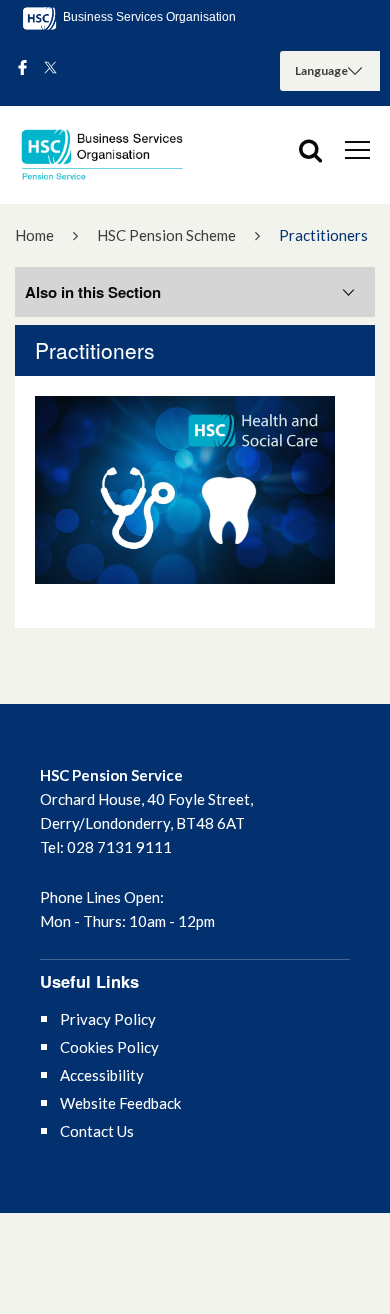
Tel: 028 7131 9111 (106, 847)
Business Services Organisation (148, 17)
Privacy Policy (108, 1019)
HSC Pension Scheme (166, 235)
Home (34, 235)
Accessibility (102, 1075)
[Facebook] (22, 69)
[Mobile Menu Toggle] (357, 149)
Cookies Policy (109, 1047)
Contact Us (97, 1131)
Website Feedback (120, 1103)
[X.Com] (50, 69)
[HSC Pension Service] (110, 155)
